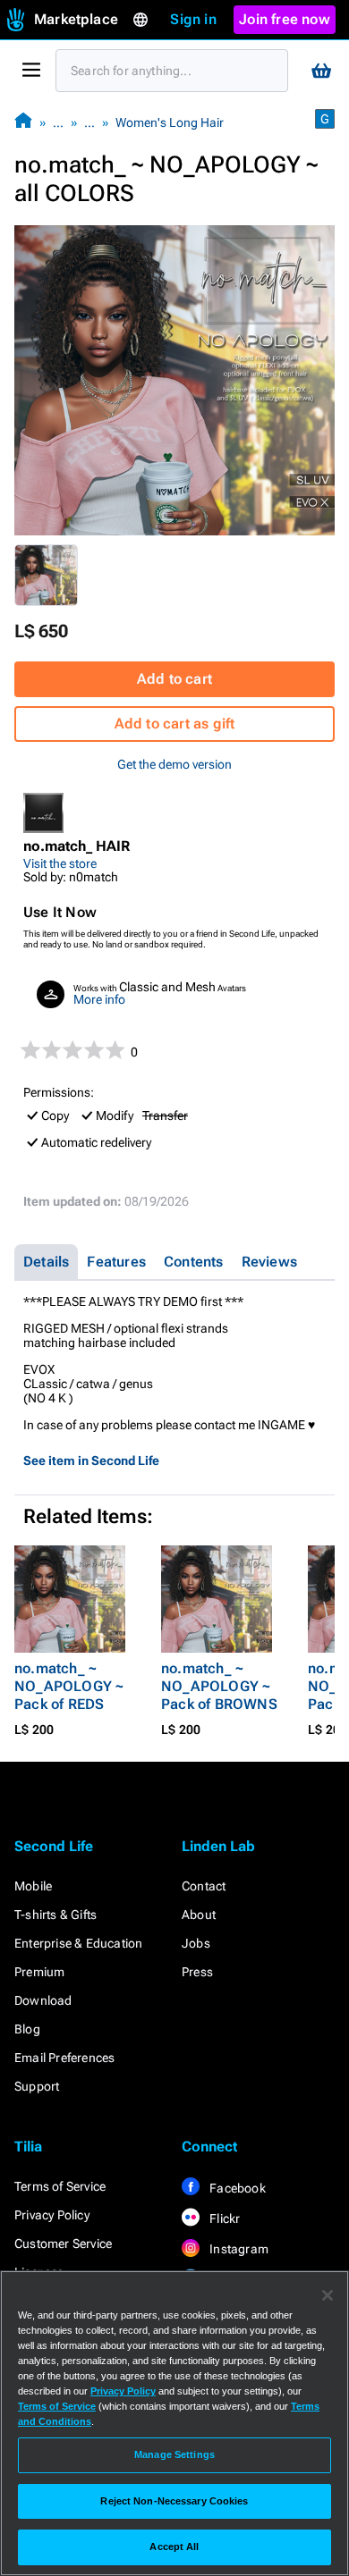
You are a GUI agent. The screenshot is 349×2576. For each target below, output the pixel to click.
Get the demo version (174, 764)
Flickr (223, 2218)
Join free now (285, 19)
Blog (27, 2029)
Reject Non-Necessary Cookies (174, 2501)
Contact (204, 1886)
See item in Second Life (91, 1461)
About (199, 1915)
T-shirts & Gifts (55, 1915)
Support (37, 2086)
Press (197, 1972)
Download (43, 2000)
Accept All (174, 2547)
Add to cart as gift (175, 724)
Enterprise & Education (78, 1943)
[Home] (23, 122)
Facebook (236, 2188)
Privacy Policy (52, 2215)
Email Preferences (64, 2058)
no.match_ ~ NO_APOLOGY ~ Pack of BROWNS (219, 1686)
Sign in (193, 19)
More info (99, 999)
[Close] (328, 2295)
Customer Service (63, 2243)
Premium (39, 1972)
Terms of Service (60, 2186)
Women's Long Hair (170, 122)
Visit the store (60, 863)
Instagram (238, 2249)
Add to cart (174, 679)
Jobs (196, 1943)
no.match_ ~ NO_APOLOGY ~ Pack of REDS (69, 1686)
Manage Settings (174, 2454)
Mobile (33, 1886)
